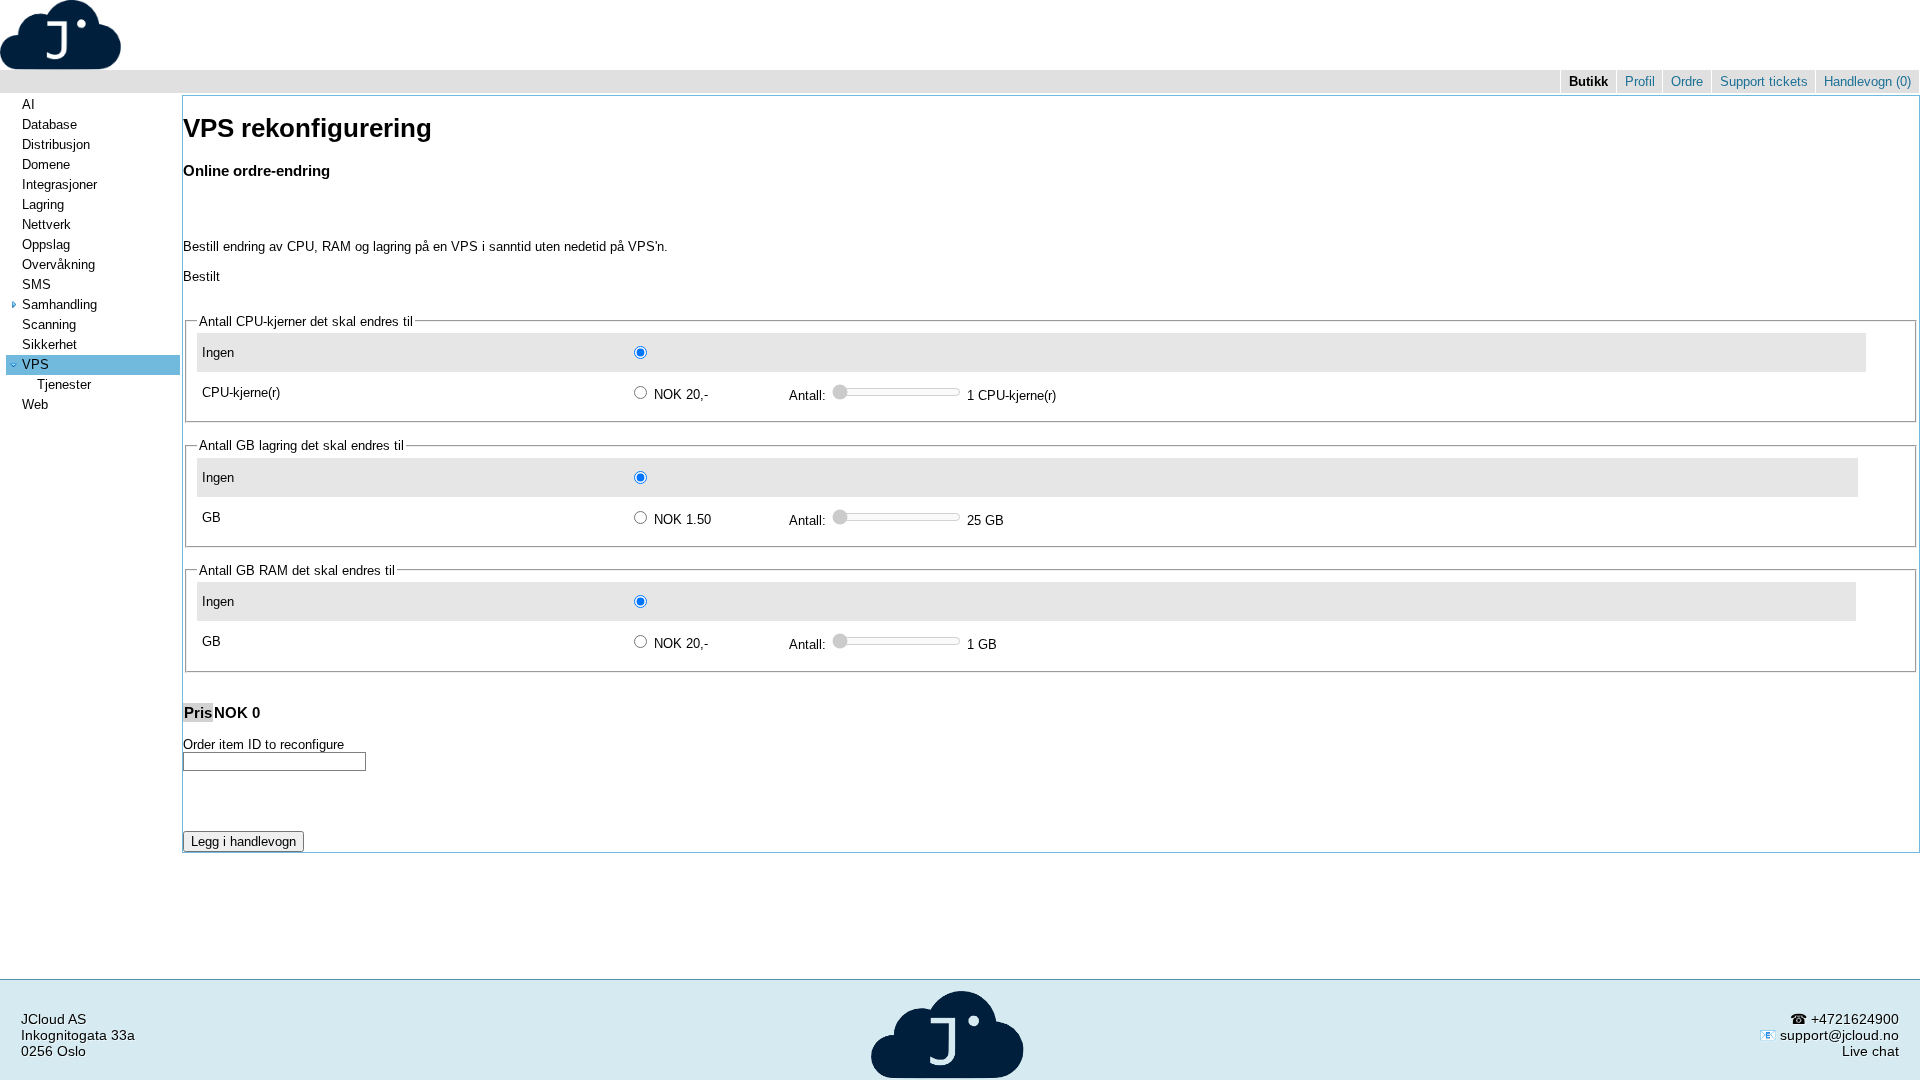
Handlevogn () (1867, 81)
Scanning (49, 324)
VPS (35, 364)
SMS (36, 284)
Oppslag (46, 244)
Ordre (1687, 81)
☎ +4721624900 (1844, 1019)
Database (49, 124)
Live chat (1870, 1051)
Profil (1640, 81)
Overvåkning (58, 264)
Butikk (1588, 81)
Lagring (43, 204)
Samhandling (59, 304)
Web (35, 404)
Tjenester (64, 384)
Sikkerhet (49, 344)
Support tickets (1764, 81)
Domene (46, 164)
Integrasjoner (59, 184)
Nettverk (46, 224)
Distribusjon (56, 144)
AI (28, 104)
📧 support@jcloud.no (1829, 1035)
